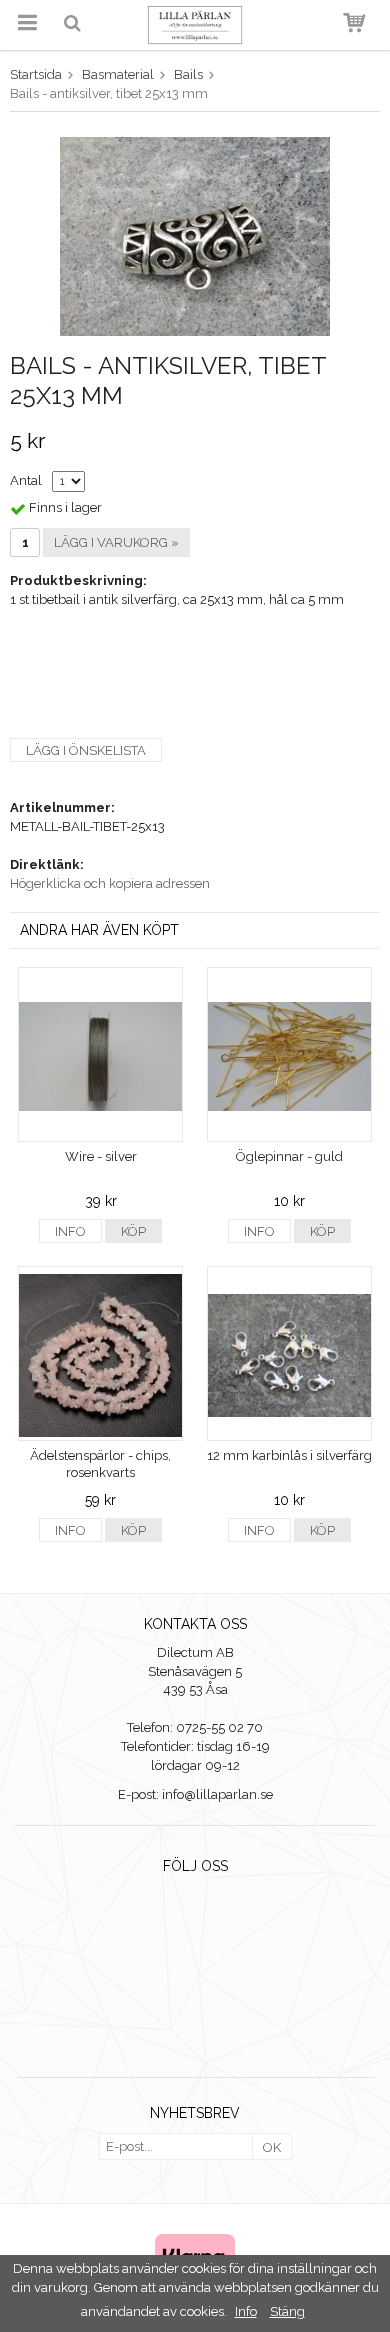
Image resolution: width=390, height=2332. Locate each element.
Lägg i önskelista (86, 750)
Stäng (287, 2311)
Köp (133, 1231)
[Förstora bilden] (195, 235)
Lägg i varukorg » (116, 542)
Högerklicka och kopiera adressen (110, 883)
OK (272, 2147)
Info (70, 1231)
